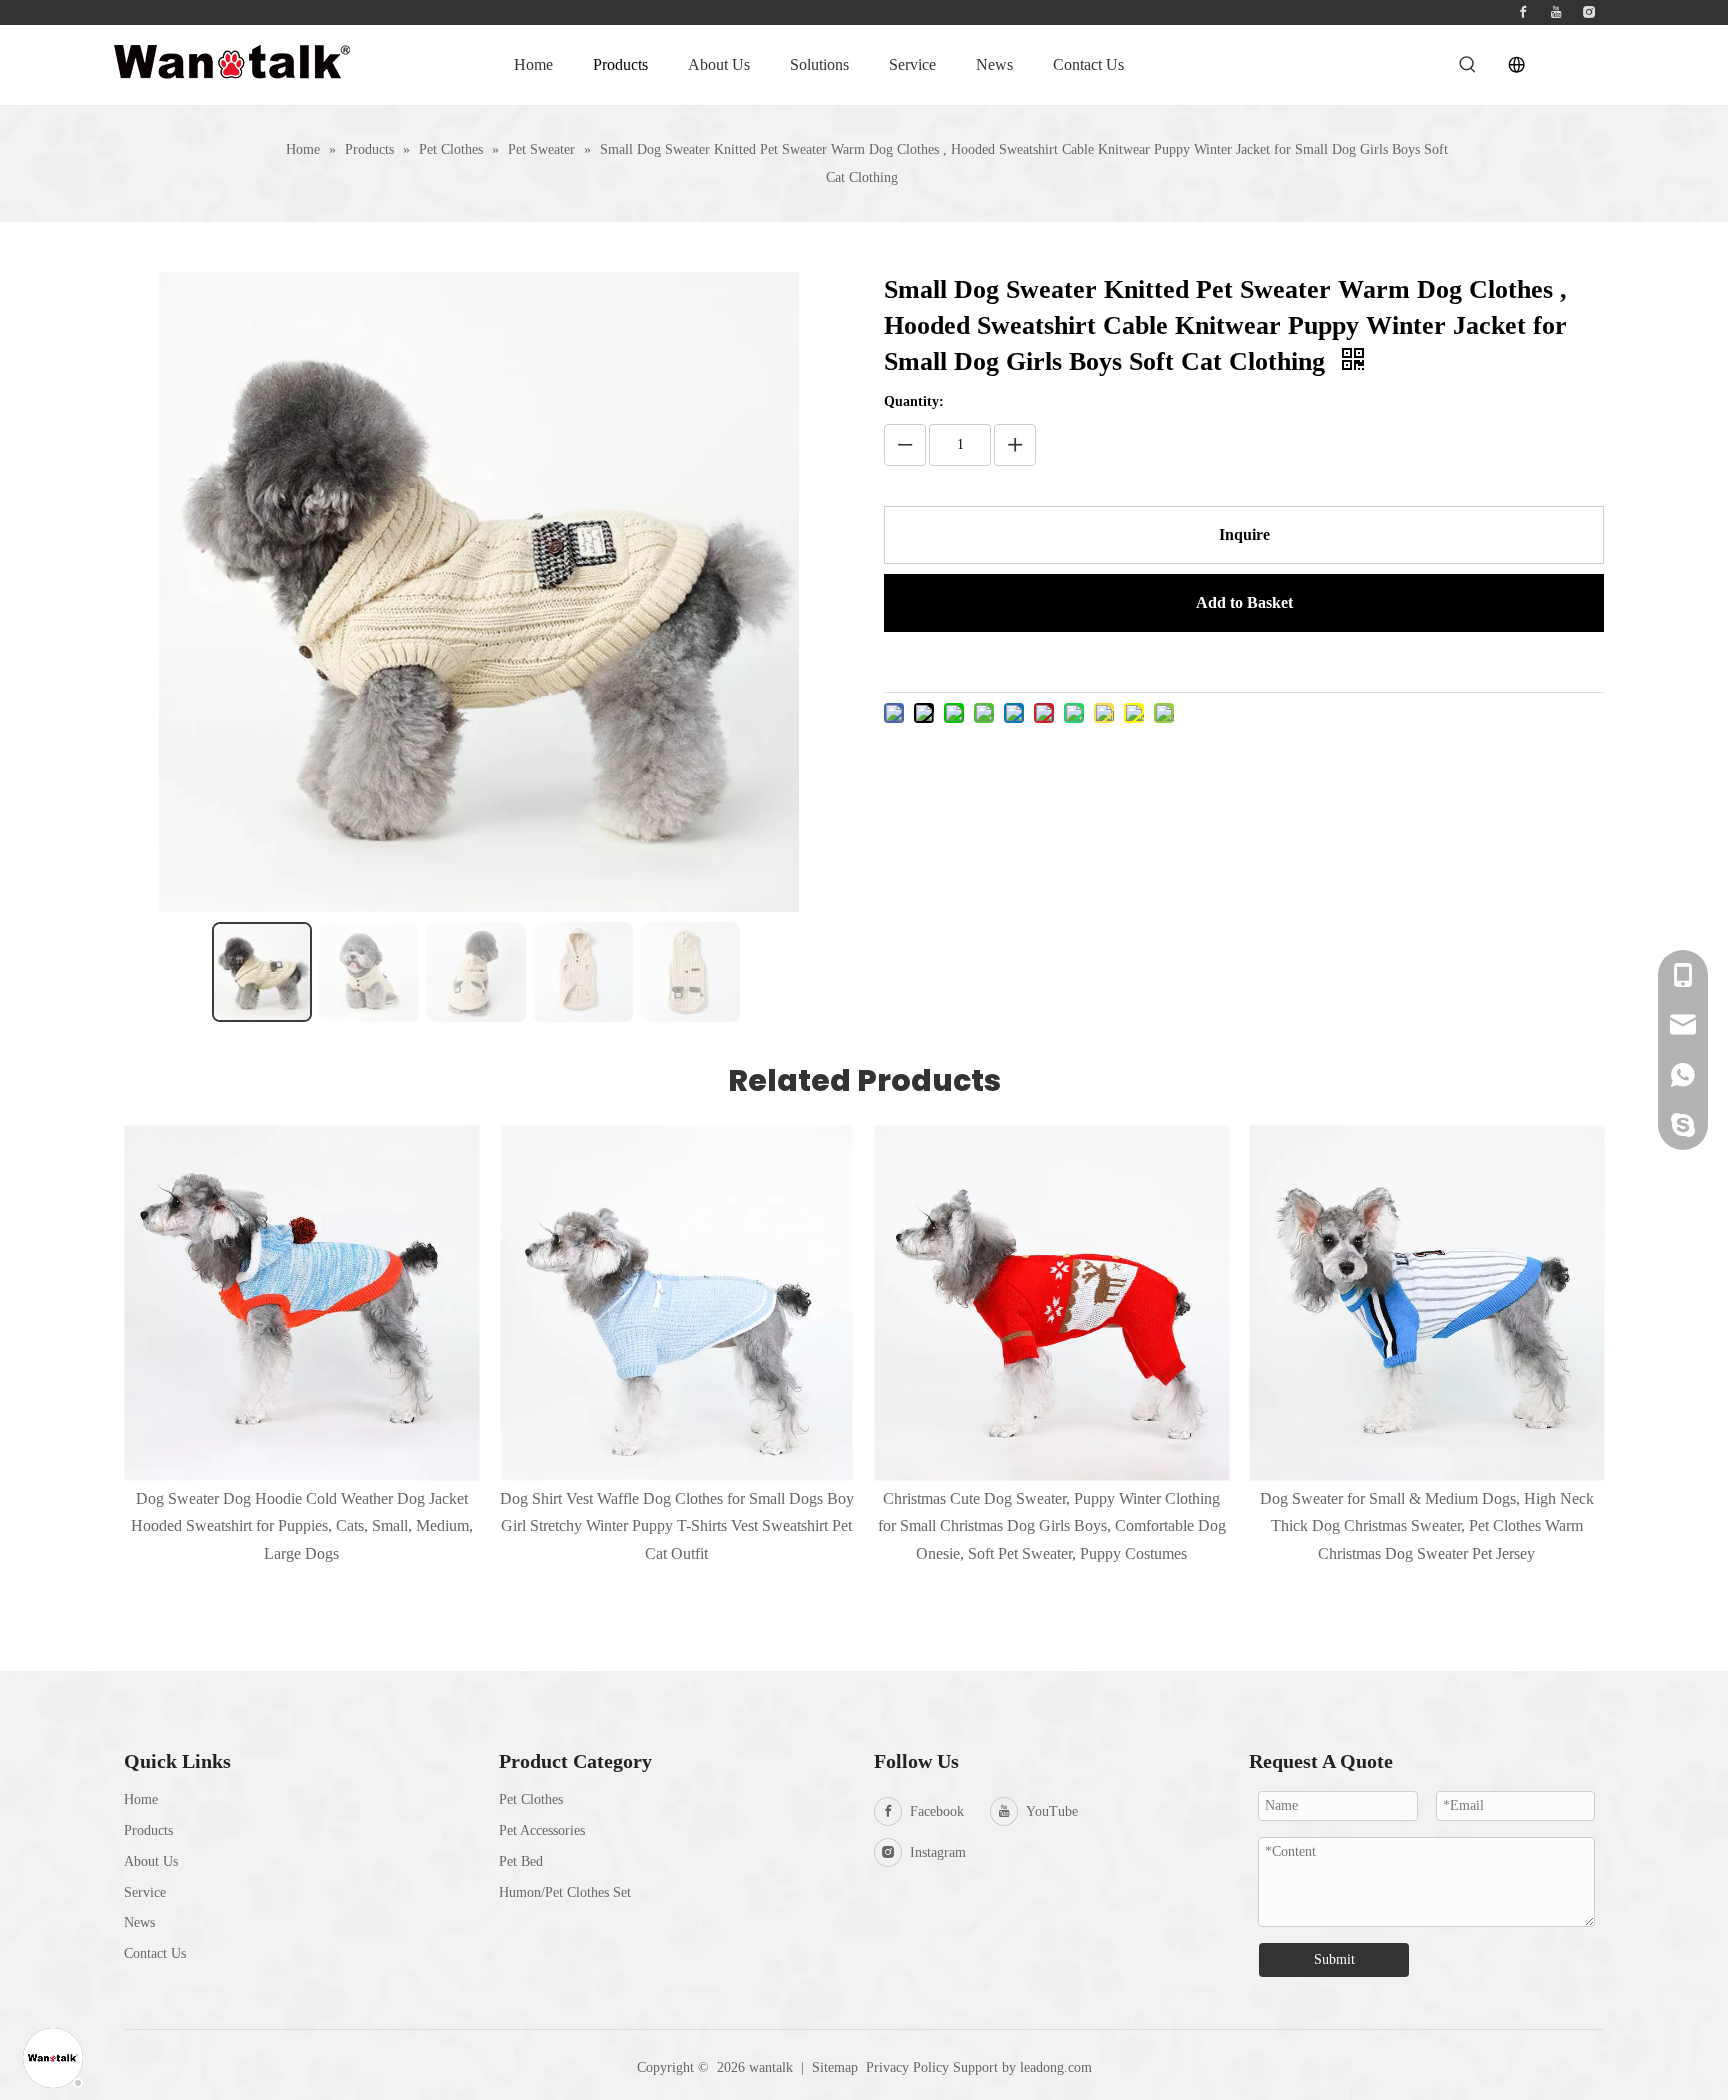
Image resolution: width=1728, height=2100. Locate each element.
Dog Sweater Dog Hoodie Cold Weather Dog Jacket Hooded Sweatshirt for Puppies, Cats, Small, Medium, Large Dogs (302, 1525)
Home (141, 1799)
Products (148, 1830)
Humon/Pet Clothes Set (565, 1892)
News (139, 1922)
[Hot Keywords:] (1468, 65)
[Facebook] (1523, 12)
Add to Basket (1244, 602)
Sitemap (835, 2067)
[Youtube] (1556, 12)
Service (145, 1892)
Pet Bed (521, 1861)
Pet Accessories (542, 1830)
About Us (151, 1861)
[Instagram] (1589, 12)
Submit (1334, 1959)
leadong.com (1056, 2067)
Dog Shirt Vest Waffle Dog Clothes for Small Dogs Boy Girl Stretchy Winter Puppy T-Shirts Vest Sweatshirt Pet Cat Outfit (677, 1525)
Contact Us (155, 1953)
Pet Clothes (531, 1799)
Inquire (1244, 534)
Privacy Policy (907, 2067)
